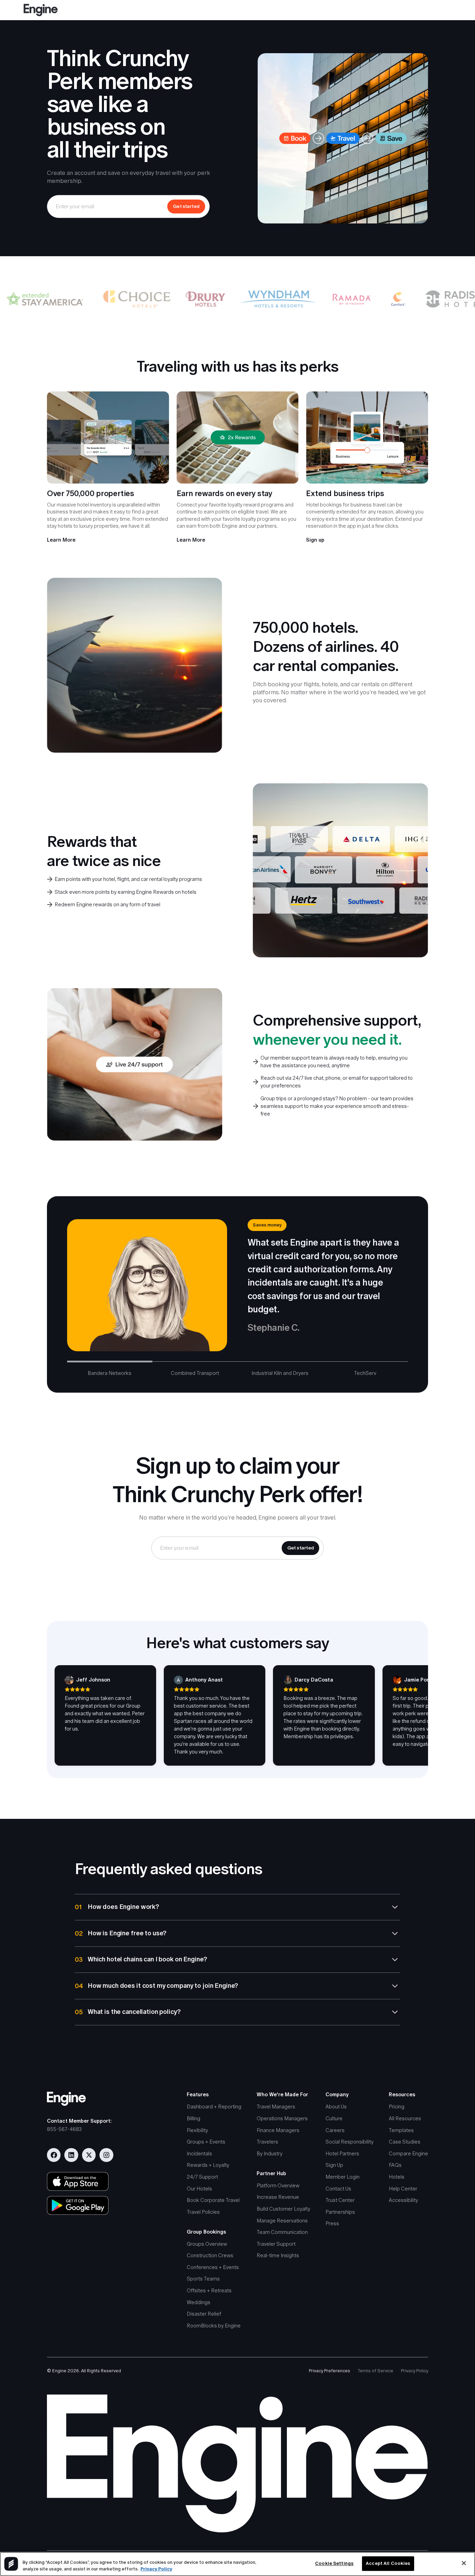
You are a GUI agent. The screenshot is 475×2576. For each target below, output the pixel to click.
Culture (334, 2118)
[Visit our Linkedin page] (71, 2155)
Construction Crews (210, 2255)
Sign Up (334, 2165)
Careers (335, 2130)
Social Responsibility (349, 2142)
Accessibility (403, 2200)
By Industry (269, 2153)
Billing (194, 2118)
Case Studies (405, 2142)
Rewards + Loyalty (208, 2165)
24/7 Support (202, 2177)
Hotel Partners (342, 2153)
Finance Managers (278, 2130)
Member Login (343, 2177)
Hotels (397, 2177)
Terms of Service (376, 2371)
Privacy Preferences (329, 2371)
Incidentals (199, 2153)
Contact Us (338, 2189)
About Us (336, 2107)
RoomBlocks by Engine (214, 2326)
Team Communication (282, 2232)
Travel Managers (276, 2107)
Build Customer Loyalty (283, 2209)
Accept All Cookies (388, 2564)
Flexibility (197, 2130)
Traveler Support (276, 2244)
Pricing (397, 2107)
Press (332, 2223)
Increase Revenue (278, 2197)
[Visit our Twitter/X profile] (89, 2155)
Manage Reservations (282, 2221)
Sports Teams (203, 2279)
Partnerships (340, 2212)
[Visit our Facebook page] (54, 2155)
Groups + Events (206, 2142)
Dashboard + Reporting (214, 2107)
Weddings (199, 2302)
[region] (237, 2564)
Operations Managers (282, 2118)
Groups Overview (207, 2244)
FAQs (395, 2165)
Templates (401, 2130)
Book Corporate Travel (213, 2200)
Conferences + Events (213, 2267)
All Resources (405, 2118)
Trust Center (340, 2200)
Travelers (267, 2142)
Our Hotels (199, 2189)
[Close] (464, 2563)
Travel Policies (203, 2212)
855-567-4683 (64, 2129)
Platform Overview (278, 2185)
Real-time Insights (278, 2255)
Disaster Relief (204, 2314)
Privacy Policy (414, 2371)
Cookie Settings (334, 2564)
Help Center (403, 2189)
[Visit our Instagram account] (106, 2155)
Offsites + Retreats (209, 2290)
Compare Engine (408, 2153)
